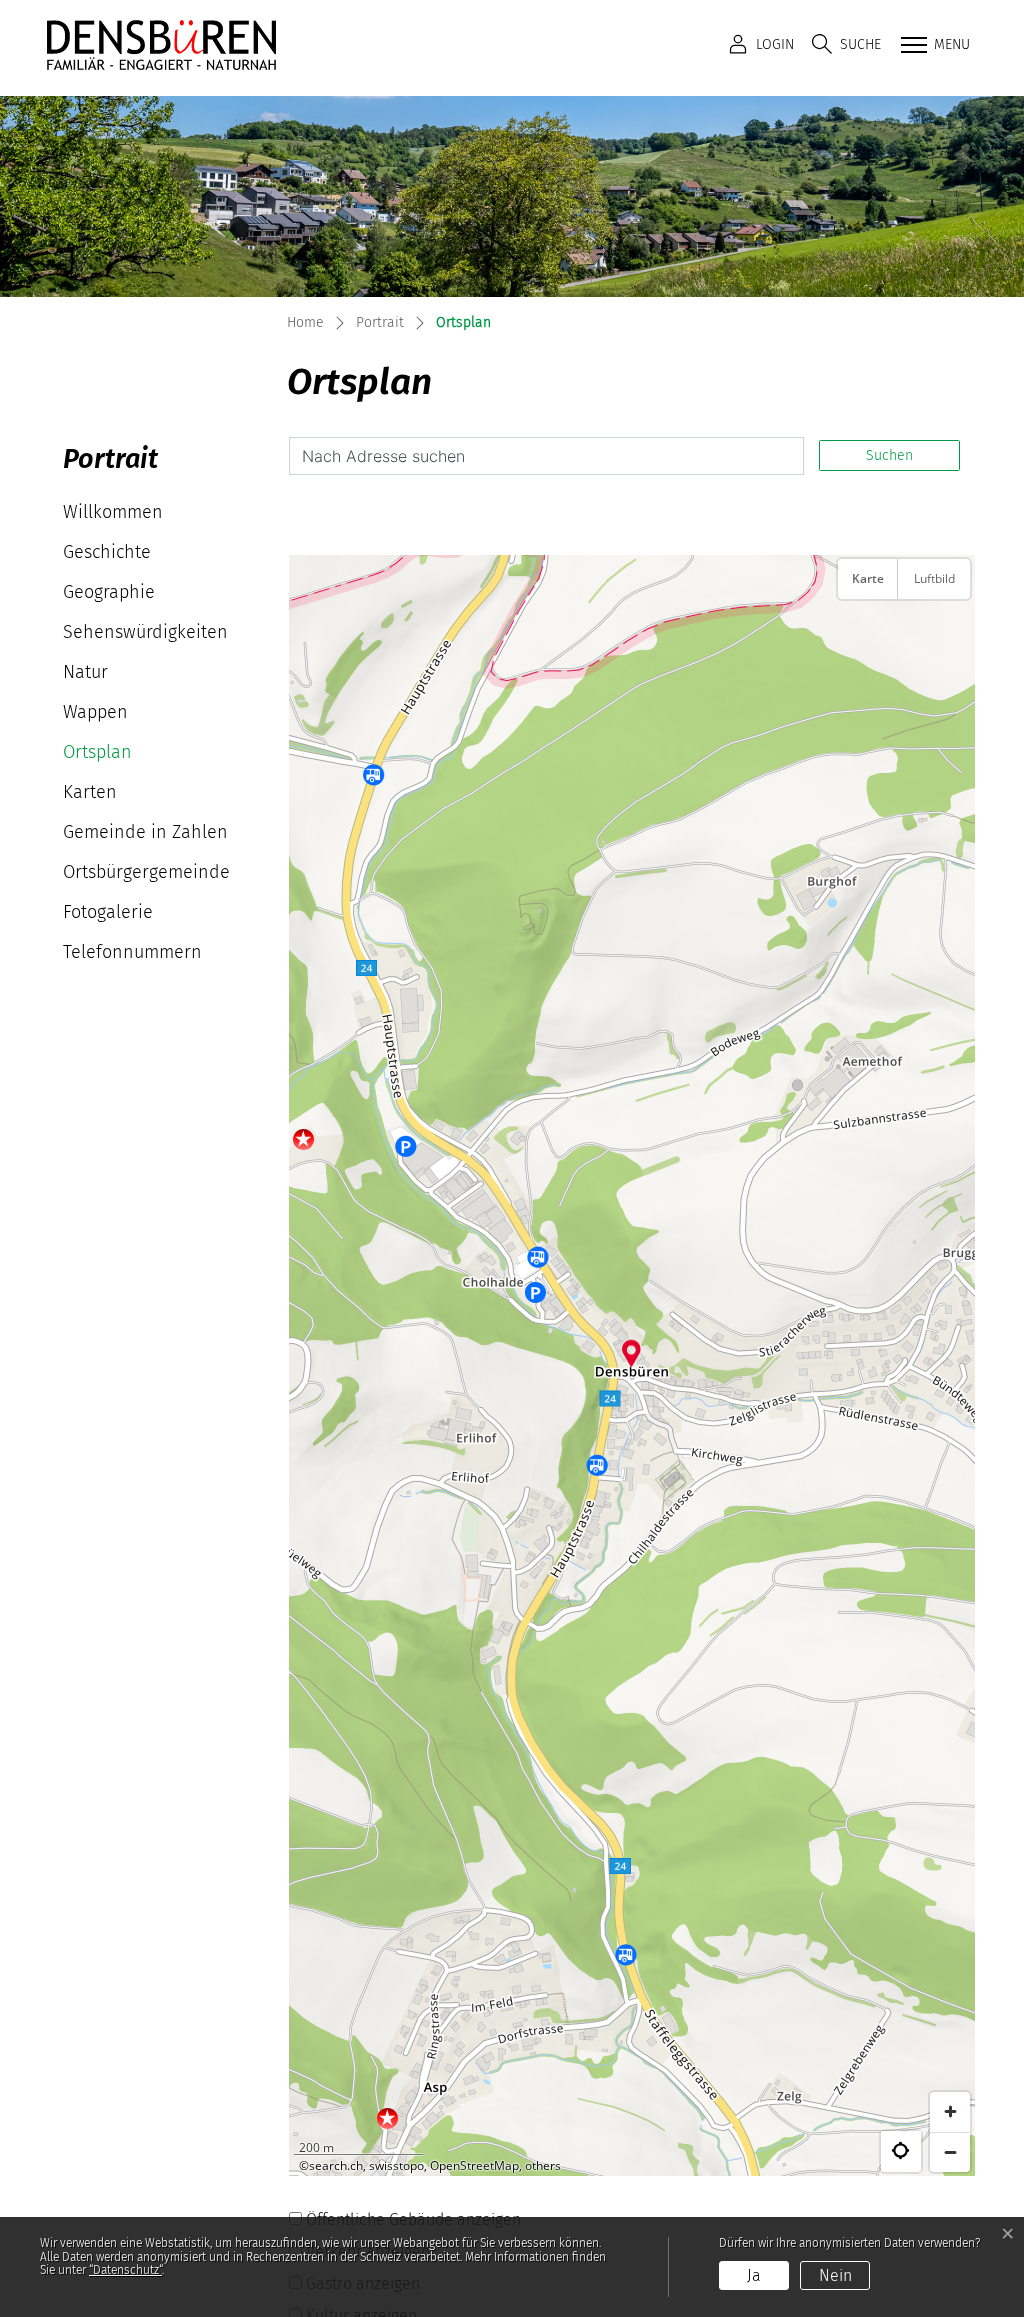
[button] (846, 44)
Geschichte (107, 552)
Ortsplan (122, 756)
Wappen (95, 712)
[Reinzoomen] (950, 2112)
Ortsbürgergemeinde (146, 872)
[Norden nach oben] (950, 629)
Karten (90, 792)
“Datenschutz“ (125, 2270)
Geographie (109, 592)
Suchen (889, 455)
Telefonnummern (132, 952)
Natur (85, 672)
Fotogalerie (108, 912)
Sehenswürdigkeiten (145, 632)
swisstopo (396, 2165)
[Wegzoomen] (950, 2152)
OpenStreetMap (474, 2165)
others (543, 2165)
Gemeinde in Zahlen (145, 832)
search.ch (336, 2165)
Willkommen (113, 512)
